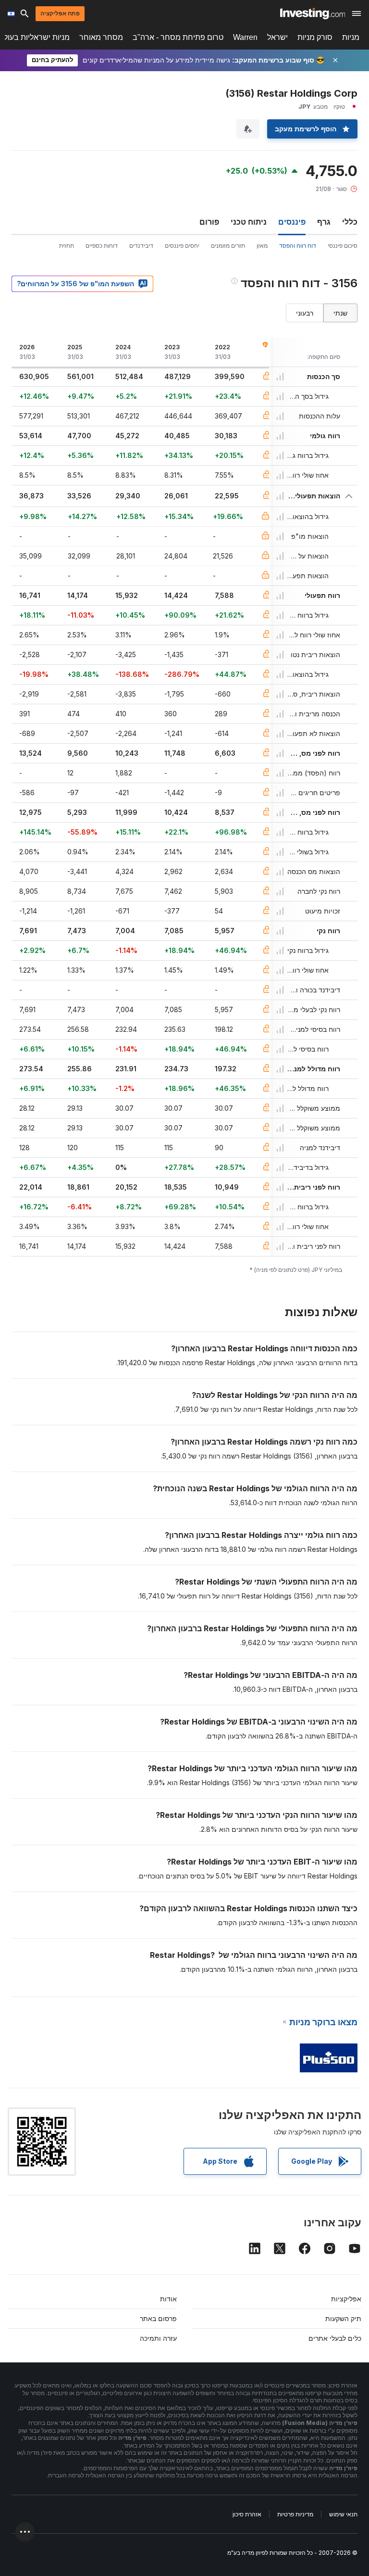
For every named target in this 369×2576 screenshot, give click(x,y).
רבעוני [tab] (305, 313)
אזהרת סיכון (247, 2514)
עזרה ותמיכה (158, 2338)
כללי (350, 222)
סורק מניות (315, 37)
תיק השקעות (343, 2318)
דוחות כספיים (102, 246)
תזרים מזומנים (228, 246)
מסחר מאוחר (101, 37)
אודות (168, 2299)
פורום (209, 222)
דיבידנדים (141, 246)
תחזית (67, 246)
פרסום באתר (158, 2318)
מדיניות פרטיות (295, 2514)
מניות (351, 37)
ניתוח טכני (249, 222)
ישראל (277, 37)
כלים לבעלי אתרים (335, 2338)
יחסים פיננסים (182, 246)
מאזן (262, 246)
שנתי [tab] (340, 313)
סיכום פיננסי (343, 246)
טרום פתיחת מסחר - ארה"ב (178, 37)
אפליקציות (346, 2299)
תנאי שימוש (343, 2514)
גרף (324, 222)
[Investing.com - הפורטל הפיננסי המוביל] (313, 13)
